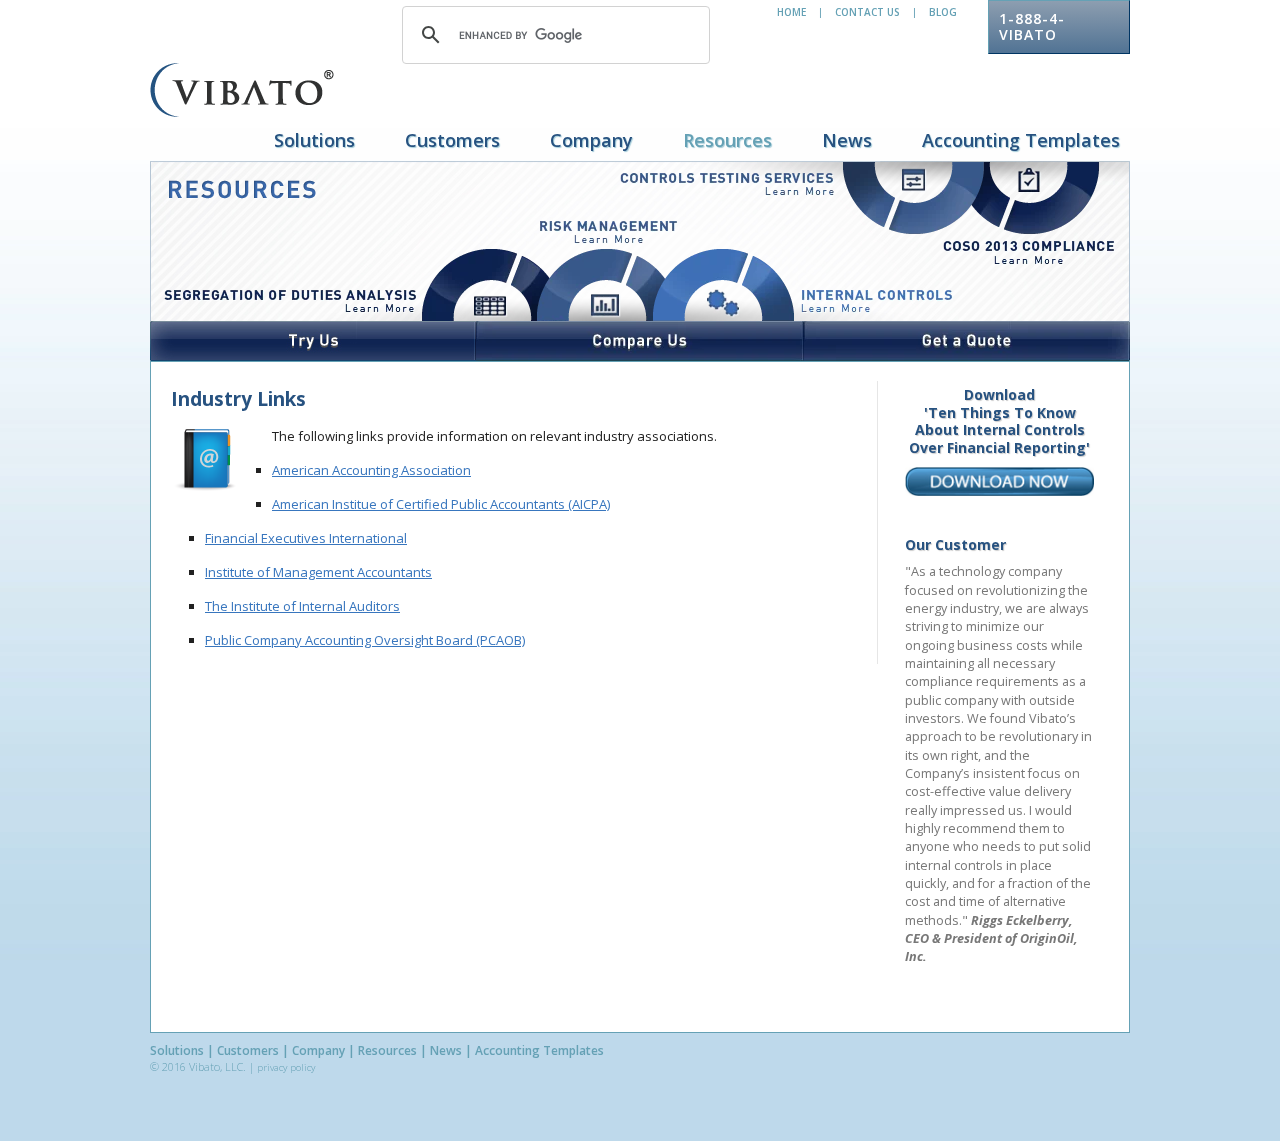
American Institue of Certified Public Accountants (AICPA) (441, 504)
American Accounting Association (371, 470)
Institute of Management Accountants (318, 572)
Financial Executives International (306, 538)
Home (791, 12)
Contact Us (867, 12)
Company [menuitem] (591, 140)
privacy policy (286, 1067)
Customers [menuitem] (452, 140)
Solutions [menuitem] (314, 140)
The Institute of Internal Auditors (302, 606)
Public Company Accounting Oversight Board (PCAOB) (365, 640)
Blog (943, 12)
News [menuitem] (847, 140)
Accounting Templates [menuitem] (1021, 140)
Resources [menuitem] (727, 140)
